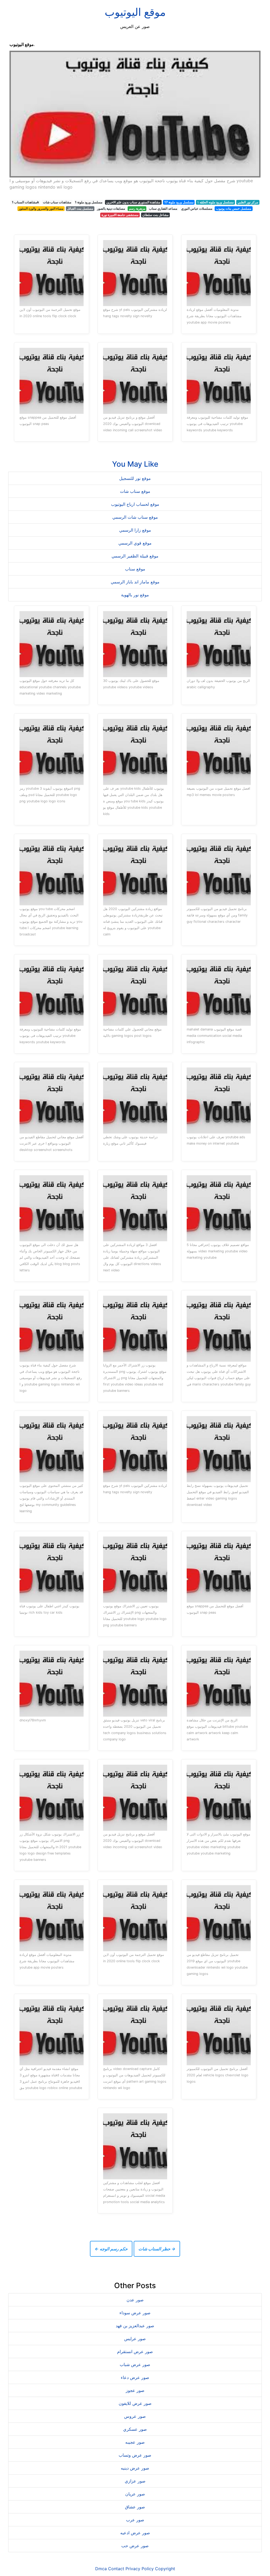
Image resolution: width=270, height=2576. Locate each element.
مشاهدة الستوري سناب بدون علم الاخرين (133, 202)
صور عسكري (135, 2429)
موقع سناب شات (135, 491)
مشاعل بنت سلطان (155, 215)
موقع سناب (135, 569)
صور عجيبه (135, 2442)
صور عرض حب (135, 2546)
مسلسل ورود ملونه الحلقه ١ (215, 202)
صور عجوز (135, 2390)
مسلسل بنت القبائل (80, 209)
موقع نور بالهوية (135, 595)
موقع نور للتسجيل (135, 478)
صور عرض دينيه (135, 2468)
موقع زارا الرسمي (135, 530)
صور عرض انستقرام (135, 2352)
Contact (116, 2569)
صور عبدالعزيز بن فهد (135, 2326)
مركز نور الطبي (248, 202)
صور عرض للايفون (135, 2403)
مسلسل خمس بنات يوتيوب (234, 209)
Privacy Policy (140, 2569)
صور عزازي (135, 2481)
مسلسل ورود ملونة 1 (89, 202)
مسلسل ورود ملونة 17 (179, 202)
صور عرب (135, 2520)
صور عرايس (135, 2339)
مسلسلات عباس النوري (197, 209)
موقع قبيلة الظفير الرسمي (135, 556)
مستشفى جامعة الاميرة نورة (120, 215)
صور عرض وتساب (135, 2455)
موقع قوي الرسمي (135, 543)
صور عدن (135, 2300)
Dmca (101, 2569)
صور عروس (135, 2416)
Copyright (165, 2569)
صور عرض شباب (135, 2364)
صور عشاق (135, 2507)
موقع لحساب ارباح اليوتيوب (135, 504)
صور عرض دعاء (135, 2377)
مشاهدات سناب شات (57, 202)
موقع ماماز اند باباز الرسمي (135, 582)
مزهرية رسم (137, 209)
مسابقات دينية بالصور (111, 209)
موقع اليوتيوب (135, 12)
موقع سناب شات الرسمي (135, 517)
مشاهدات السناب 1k (25, 202)
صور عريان (135, 2494)
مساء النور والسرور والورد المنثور (41, 209)
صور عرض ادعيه (135, 2533)
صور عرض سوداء (135, 2313)
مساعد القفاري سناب (163, 209)
